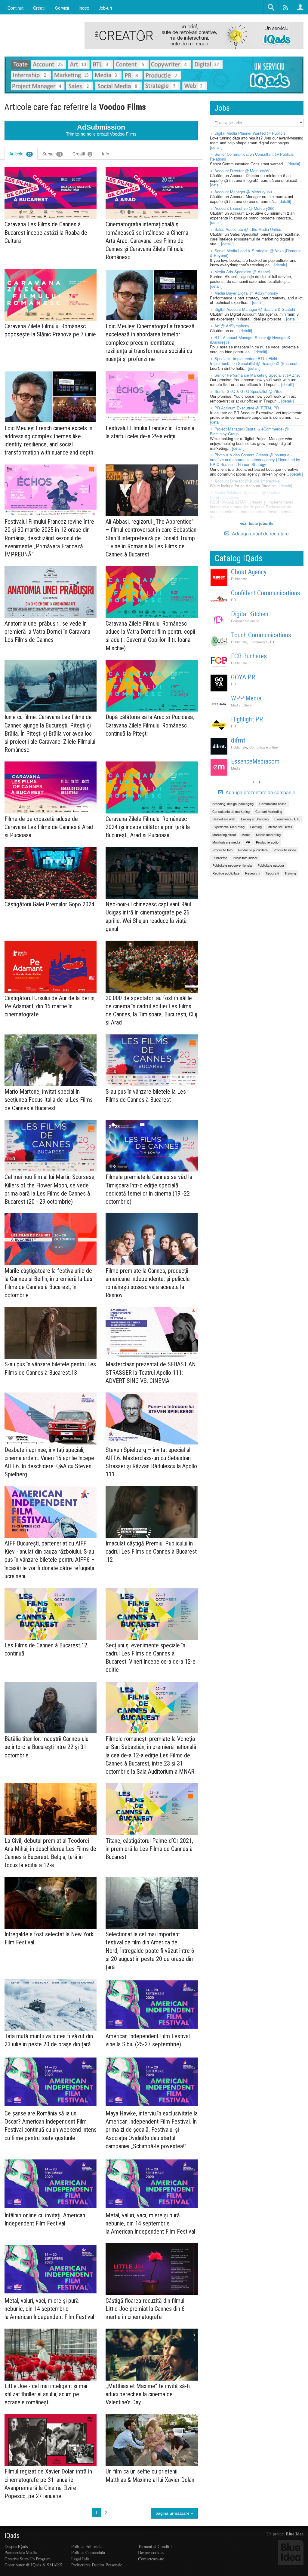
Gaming (256, 827)
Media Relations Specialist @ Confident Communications (247, 495)
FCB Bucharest (250, 656)
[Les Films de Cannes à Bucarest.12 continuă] (51, 1614)
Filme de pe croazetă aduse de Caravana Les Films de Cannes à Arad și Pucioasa (49, 827)
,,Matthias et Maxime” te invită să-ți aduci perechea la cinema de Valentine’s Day (148, 2394)
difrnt (238, 740)
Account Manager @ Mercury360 (243, 192)
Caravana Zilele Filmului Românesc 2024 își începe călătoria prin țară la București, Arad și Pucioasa (148, 827)
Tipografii (272, 873)
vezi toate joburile (257, 523)
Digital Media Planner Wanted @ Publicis (250, 133)
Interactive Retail (280, 827)
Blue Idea (295, 2534)
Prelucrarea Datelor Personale (97, 2565)
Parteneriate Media (21, 2552)
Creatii (82, 154)
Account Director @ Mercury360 (242, 171)
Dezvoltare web (224, 819)
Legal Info (80, 2559)
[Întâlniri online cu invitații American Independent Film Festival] (51, 2184)
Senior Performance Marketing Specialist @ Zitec (258, 375)
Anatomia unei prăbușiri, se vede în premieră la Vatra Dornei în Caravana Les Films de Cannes (47, 632)
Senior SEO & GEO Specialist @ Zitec (248, 391)
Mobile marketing (268, 835)
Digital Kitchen (250, 614)
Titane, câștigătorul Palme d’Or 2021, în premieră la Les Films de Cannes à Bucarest (149, 1849)
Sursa (52, 154)
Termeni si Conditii (155, 2546)
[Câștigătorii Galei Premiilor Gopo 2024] (51, 873)
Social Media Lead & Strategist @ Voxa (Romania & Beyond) (256, 253)
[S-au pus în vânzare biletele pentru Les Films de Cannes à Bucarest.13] (51, 1333)
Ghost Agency (249, 572)
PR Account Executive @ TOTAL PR (247, 408)
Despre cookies (151, 2552)
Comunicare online (245, 621)
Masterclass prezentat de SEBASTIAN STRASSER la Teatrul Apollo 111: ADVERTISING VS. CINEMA (151, 1372)
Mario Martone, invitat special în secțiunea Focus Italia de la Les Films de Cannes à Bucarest (49, 1100)
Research (252, 873)
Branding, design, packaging (233, 804)
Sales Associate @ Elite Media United (248, 229)
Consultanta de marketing (231, 811)
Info (106, 154)
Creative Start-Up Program (28, 2559)
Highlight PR (247, 719)
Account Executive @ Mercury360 (244, 208)
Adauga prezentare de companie (260, 792)
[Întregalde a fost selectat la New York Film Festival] (51, 1903)
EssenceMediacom (255, 761)
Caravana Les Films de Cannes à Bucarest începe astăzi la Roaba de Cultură (46, 232)
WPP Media (246, 698)
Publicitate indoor (245, 858)
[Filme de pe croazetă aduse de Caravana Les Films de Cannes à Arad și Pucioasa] (51, 787)
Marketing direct (224, 835)
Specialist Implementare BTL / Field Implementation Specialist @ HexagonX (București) (255, 361)
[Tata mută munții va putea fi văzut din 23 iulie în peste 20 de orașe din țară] (51, 2005)
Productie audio (267, 842)
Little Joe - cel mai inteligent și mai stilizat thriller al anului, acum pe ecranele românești (46, 2394)
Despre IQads (16, 2546)
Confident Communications (266, 593)
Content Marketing (269, 811)
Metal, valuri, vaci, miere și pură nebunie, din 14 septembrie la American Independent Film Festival (150, 2223)
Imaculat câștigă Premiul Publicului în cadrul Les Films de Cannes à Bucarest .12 (151, 1551)
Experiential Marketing (228, 827)
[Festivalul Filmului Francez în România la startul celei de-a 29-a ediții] (152, 397)
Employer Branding (255, 819)
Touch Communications (261, 635)
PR (233, 600)
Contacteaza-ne (151, 2559)
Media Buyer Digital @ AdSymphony (246, 293)
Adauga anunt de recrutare (260, 533)
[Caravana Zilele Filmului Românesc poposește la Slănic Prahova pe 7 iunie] (51, 295)
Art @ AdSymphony (232, 326)
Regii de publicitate (226, 873)
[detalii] (216, 147)
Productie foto (222, 850)
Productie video (285, 850)
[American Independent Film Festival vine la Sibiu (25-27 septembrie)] (152, 2005)
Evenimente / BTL (263, 642)
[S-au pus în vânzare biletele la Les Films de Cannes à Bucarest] (152, 1060)
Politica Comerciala (88, 2552)
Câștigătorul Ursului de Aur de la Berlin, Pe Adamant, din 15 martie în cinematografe (50, 1006)
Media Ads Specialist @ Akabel (242, 272)
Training (290, 873)
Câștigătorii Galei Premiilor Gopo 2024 (49, 904)
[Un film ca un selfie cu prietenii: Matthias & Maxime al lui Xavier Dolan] (152, 2440)
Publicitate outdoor (271, 865)
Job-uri (105, 8)
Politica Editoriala (87, 2546)
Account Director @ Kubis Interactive (247, 481)
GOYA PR (243, 677)
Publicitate (239, 579)
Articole (20, 154)
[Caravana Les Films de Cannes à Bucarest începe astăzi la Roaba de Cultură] (51, 193)
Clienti (248, 705)
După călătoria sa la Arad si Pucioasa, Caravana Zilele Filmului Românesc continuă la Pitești (150, 725)
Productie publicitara (253, 850)
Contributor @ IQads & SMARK (33, 2565)
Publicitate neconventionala (232, 865)
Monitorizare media (226, 842)
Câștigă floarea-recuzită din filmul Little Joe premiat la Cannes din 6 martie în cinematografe (145, 2309)
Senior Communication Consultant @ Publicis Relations (252, 156)
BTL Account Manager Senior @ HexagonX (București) (250, 340)
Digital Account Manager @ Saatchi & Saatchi (255, 309)
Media (236, 705)
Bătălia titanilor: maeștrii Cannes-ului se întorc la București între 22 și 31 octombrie (47, 1747)
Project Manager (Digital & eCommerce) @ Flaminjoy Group (249, 431)
